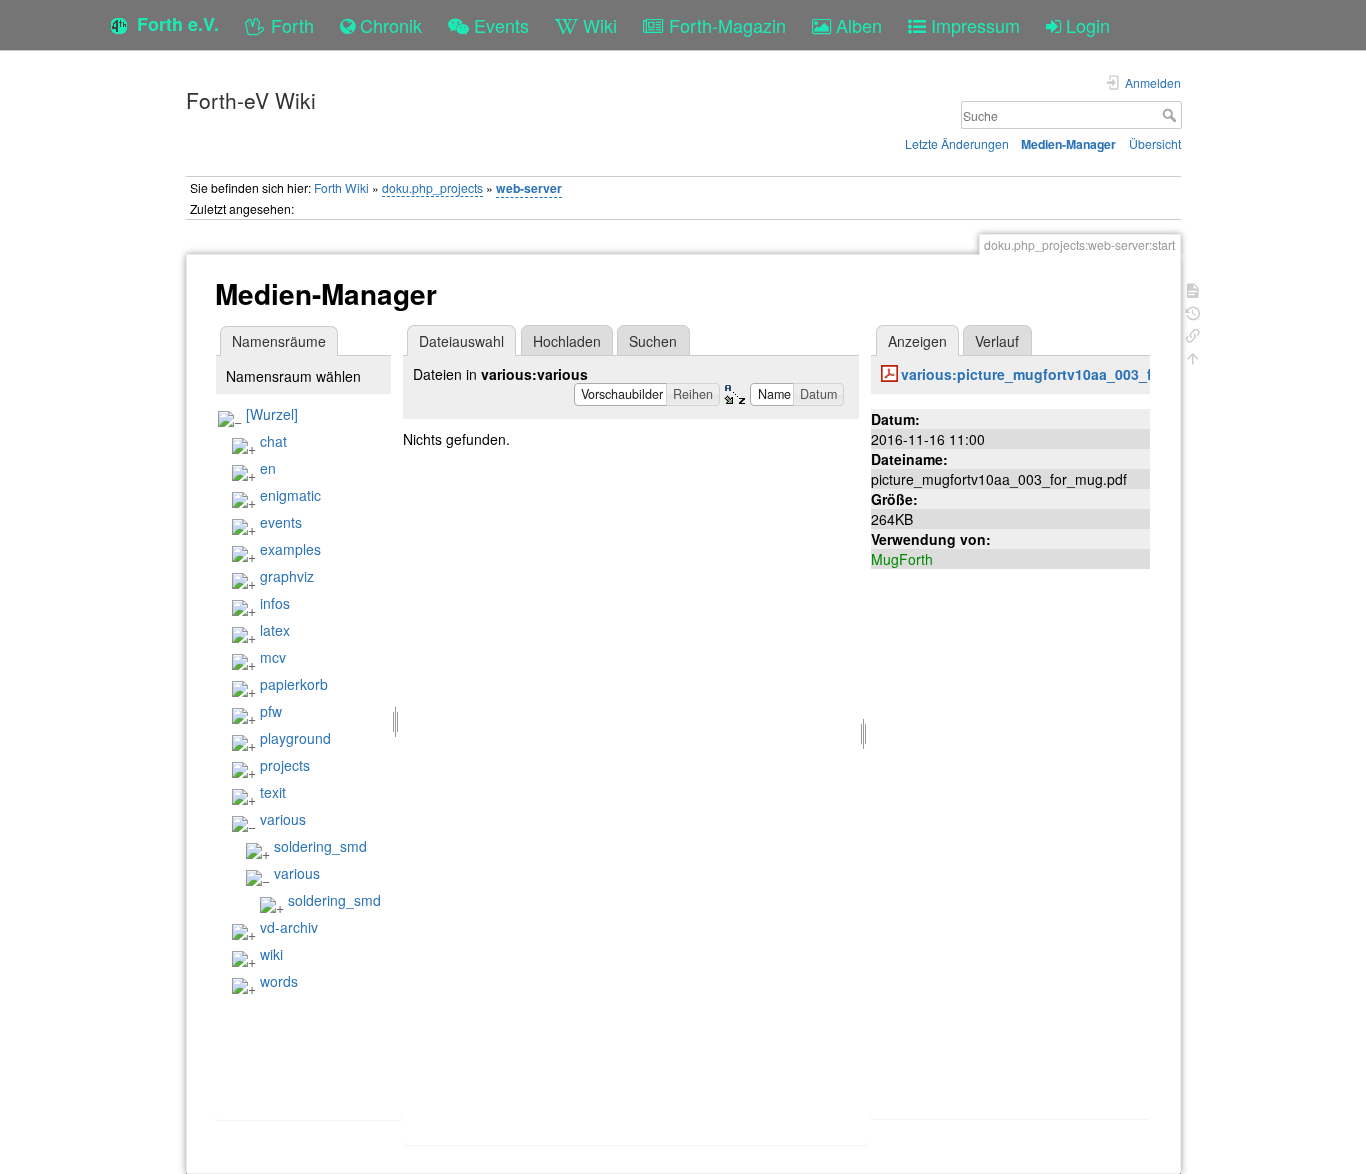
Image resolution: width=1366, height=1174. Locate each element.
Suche (1171, 115)
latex (275, 630)
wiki (271, 954)
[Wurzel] (272, 414)
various (283, 819)
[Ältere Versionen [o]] (1193, 311)
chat (273, 441)
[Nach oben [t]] (1193, 356)
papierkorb (294, 684)
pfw (271, 711)
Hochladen (567, 341)
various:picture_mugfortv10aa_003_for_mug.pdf (1066, 374)
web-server (529, 188)
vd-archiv (289, 927)
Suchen (653, 341)
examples (290, 549)
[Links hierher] (1193, 333)
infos (275, 603)
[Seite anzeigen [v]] (1193, 288)
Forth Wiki (341, 187)
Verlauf (997, 341)
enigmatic (290, 495)
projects (285, 765)
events (281, 522)
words (279, 981)
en (268, 468)
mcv (273, 657)
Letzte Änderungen (957, 143)
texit (273, 792)
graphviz (287, 576)
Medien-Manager (1068, 144)
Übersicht (1155, 143)
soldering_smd (320, 846)
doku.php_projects (432, 187)
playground (295, 738)
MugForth (902, 559)
